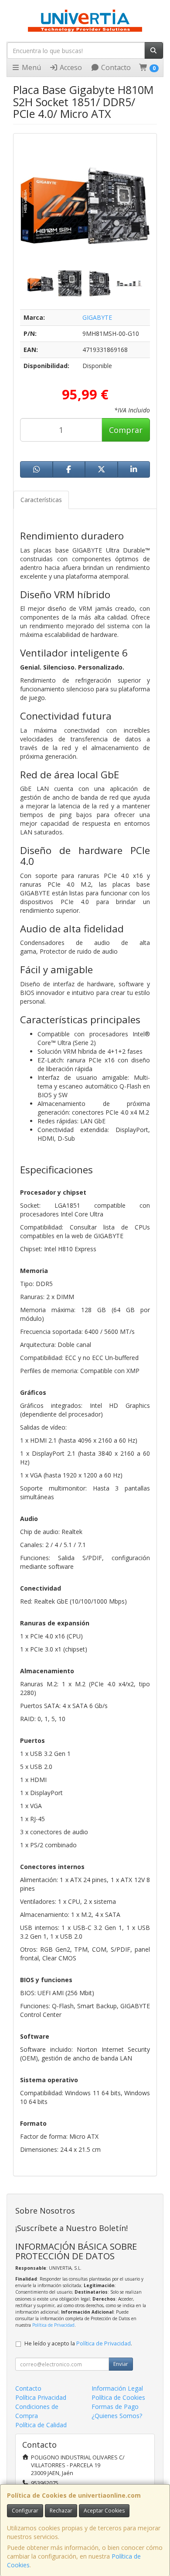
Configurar (25, 2511)
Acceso (70, 67)
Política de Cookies (118, 2397)
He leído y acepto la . (78, 2343)
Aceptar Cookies (104, 2511)
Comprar (126, 430)
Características (41, 500)
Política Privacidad (41, 2397)
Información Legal (117, 2388)
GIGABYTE (97, 317)
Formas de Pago (115, 2407)
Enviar (121, 2364)
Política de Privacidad (53, 2325)
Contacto (115, 67)
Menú (31, 67)
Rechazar (61, 2511)
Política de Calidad (41, 2425)
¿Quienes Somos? (117, 2416)
